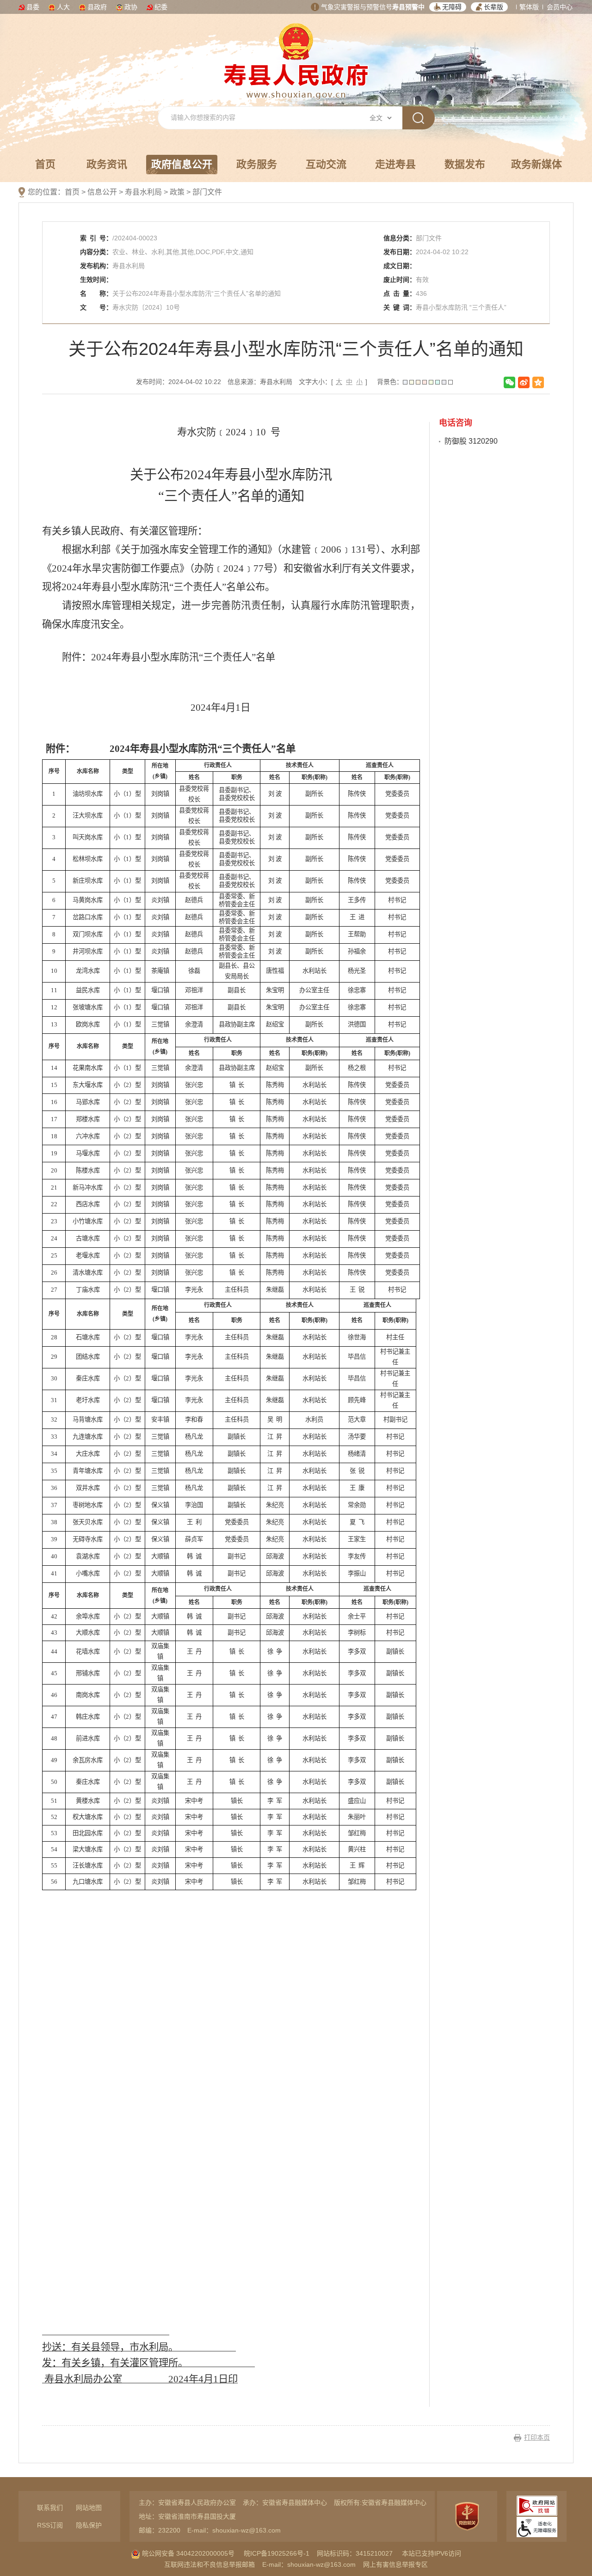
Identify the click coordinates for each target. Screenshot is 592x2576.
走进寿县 (395, 164)
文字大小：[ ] (333, 382)
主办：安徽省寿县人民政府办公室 (187, 2503)
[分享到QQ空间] (538, 382)
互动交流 (326, 164)
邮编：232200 (160, 2530)
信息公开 (102, 192)
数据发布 (465, 164)
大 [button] (339, 382)
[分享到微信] (509, 382)
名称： (96, 293)
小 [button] (359, 382)
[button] (448, 7)
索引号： (96, 238)
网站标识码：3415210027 (355, 2553)
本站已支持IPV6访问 (432, 2553)
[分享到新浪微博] (524, 382)
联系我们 (50, 2508)
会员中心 (560, 7)
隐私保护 (89, 2525)
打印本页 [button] (537, 2437)
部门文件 (207, 192)
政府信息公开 (182, 164)
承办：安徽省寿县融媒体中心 (285, 2503)
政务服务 (257, 164)
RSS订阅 (50, 2525)
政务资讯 (107, 164)
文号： (96, 307)
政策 (177, 192)
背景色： (390, 382)
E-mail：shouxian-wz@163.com (234, 2530)
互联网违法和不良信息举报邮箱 (210, 2564)
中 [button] (349, 382)
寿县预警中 (408, 7)
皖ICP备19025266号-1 (277, 2553)
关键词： (400, 307)
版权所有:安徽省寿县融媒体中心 (380, 2503)
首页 (45, 164)
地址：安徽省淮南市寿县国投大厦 (187, 2516)
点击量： (400, 293)
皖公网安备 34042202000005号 (187, 2553)
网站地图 (89, 2508)
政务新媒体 (536, 164)
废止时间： (400, 280)
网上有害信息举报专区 (395, 2564)
